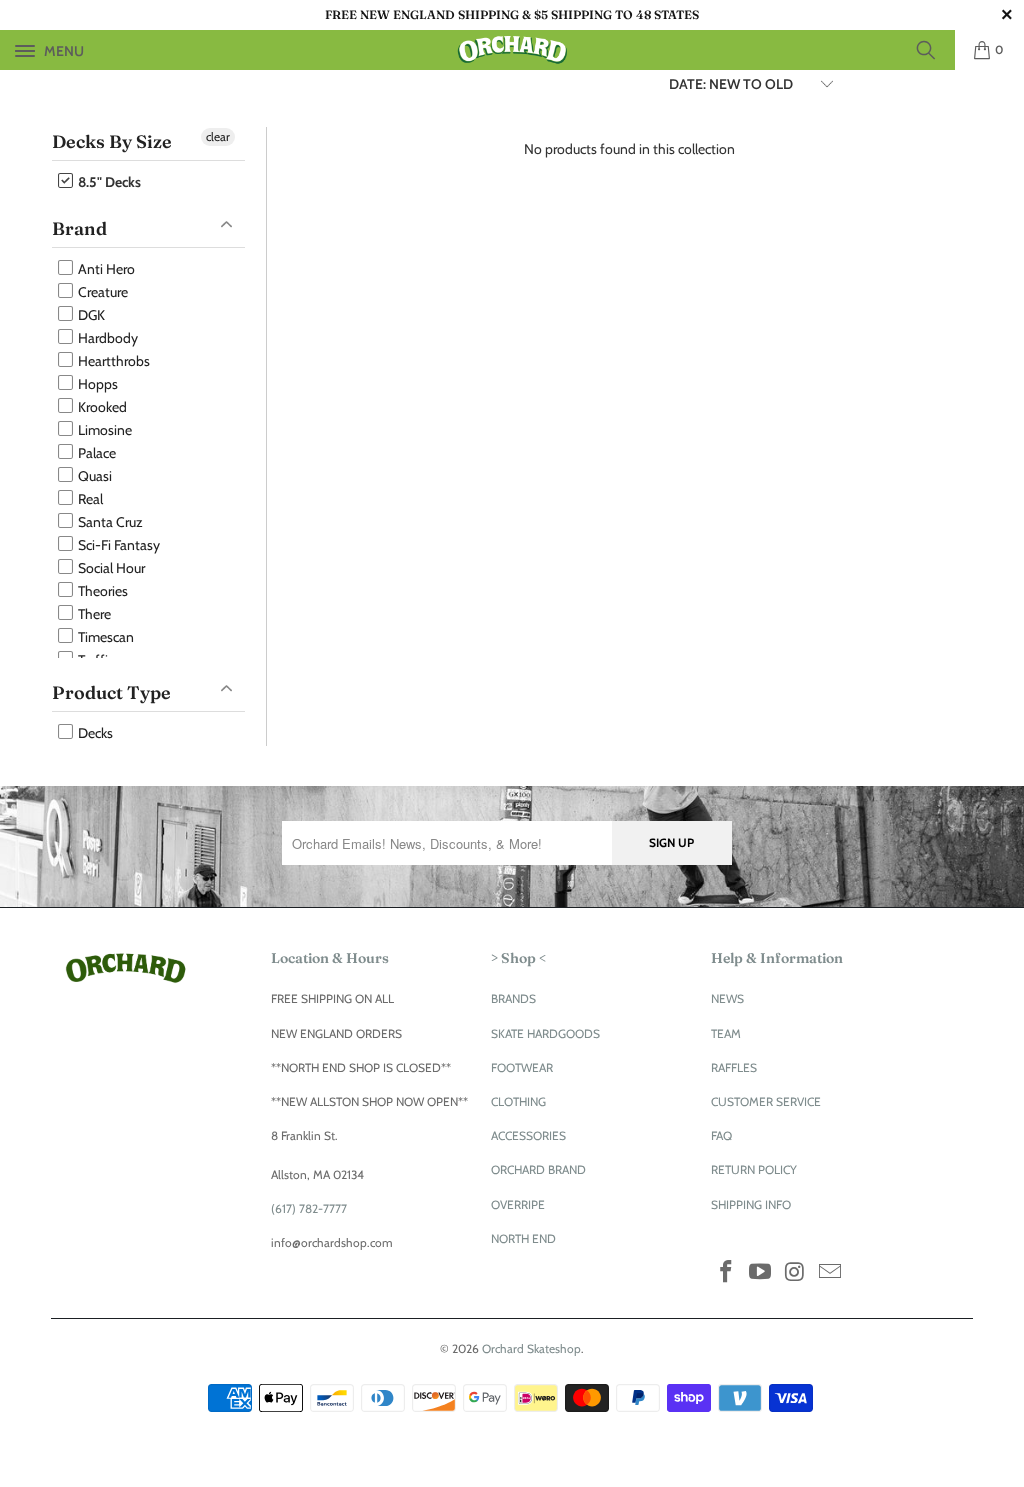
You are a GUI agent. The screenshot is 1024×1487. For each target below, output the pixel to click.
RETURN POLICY (754, 1169)
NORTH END (523, 1238)
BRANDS (513, 998)
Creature (101, 292)
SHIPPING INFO (751, 1204)
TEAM (726, 1033)
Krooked (101, 407)
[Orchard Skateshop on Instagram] (796, 1273)
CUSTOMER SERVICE (766, 1101)
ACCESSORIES (528, 1135)
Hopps (96, 384)
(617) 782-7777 (309, 1208)
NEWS (727, 998)
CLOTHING (518, 1101)
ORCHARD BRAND (538, 1169)
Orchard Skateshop (531, 1348)
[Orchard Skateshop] (512, 50)
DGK (90, 315)
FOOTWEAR (522, 1067)
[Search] (933, 50)
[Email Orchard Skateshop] (830, 1273)
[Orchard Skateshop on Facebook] (726, 1273)
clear (218, 136)
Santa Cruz (109, 522)
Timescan (104, 637)
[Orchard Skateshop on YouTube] (761, 1273)
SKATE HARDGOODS (545, 1033)
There (93, 614)
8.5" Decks (108, 182)
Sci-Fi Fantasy (117, 545)
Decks (94, 733)
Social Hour (110, 568)
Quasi (93, 476)
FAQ (721, 1135)
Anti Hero (105, 269)
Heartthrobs (112, 361)
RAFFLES (734, 1067)
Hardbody (106, 338)
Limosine (103, 430)
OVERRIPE (518, 1204)
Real (89, 499)
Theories (101, 591)
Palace (95, 453)
